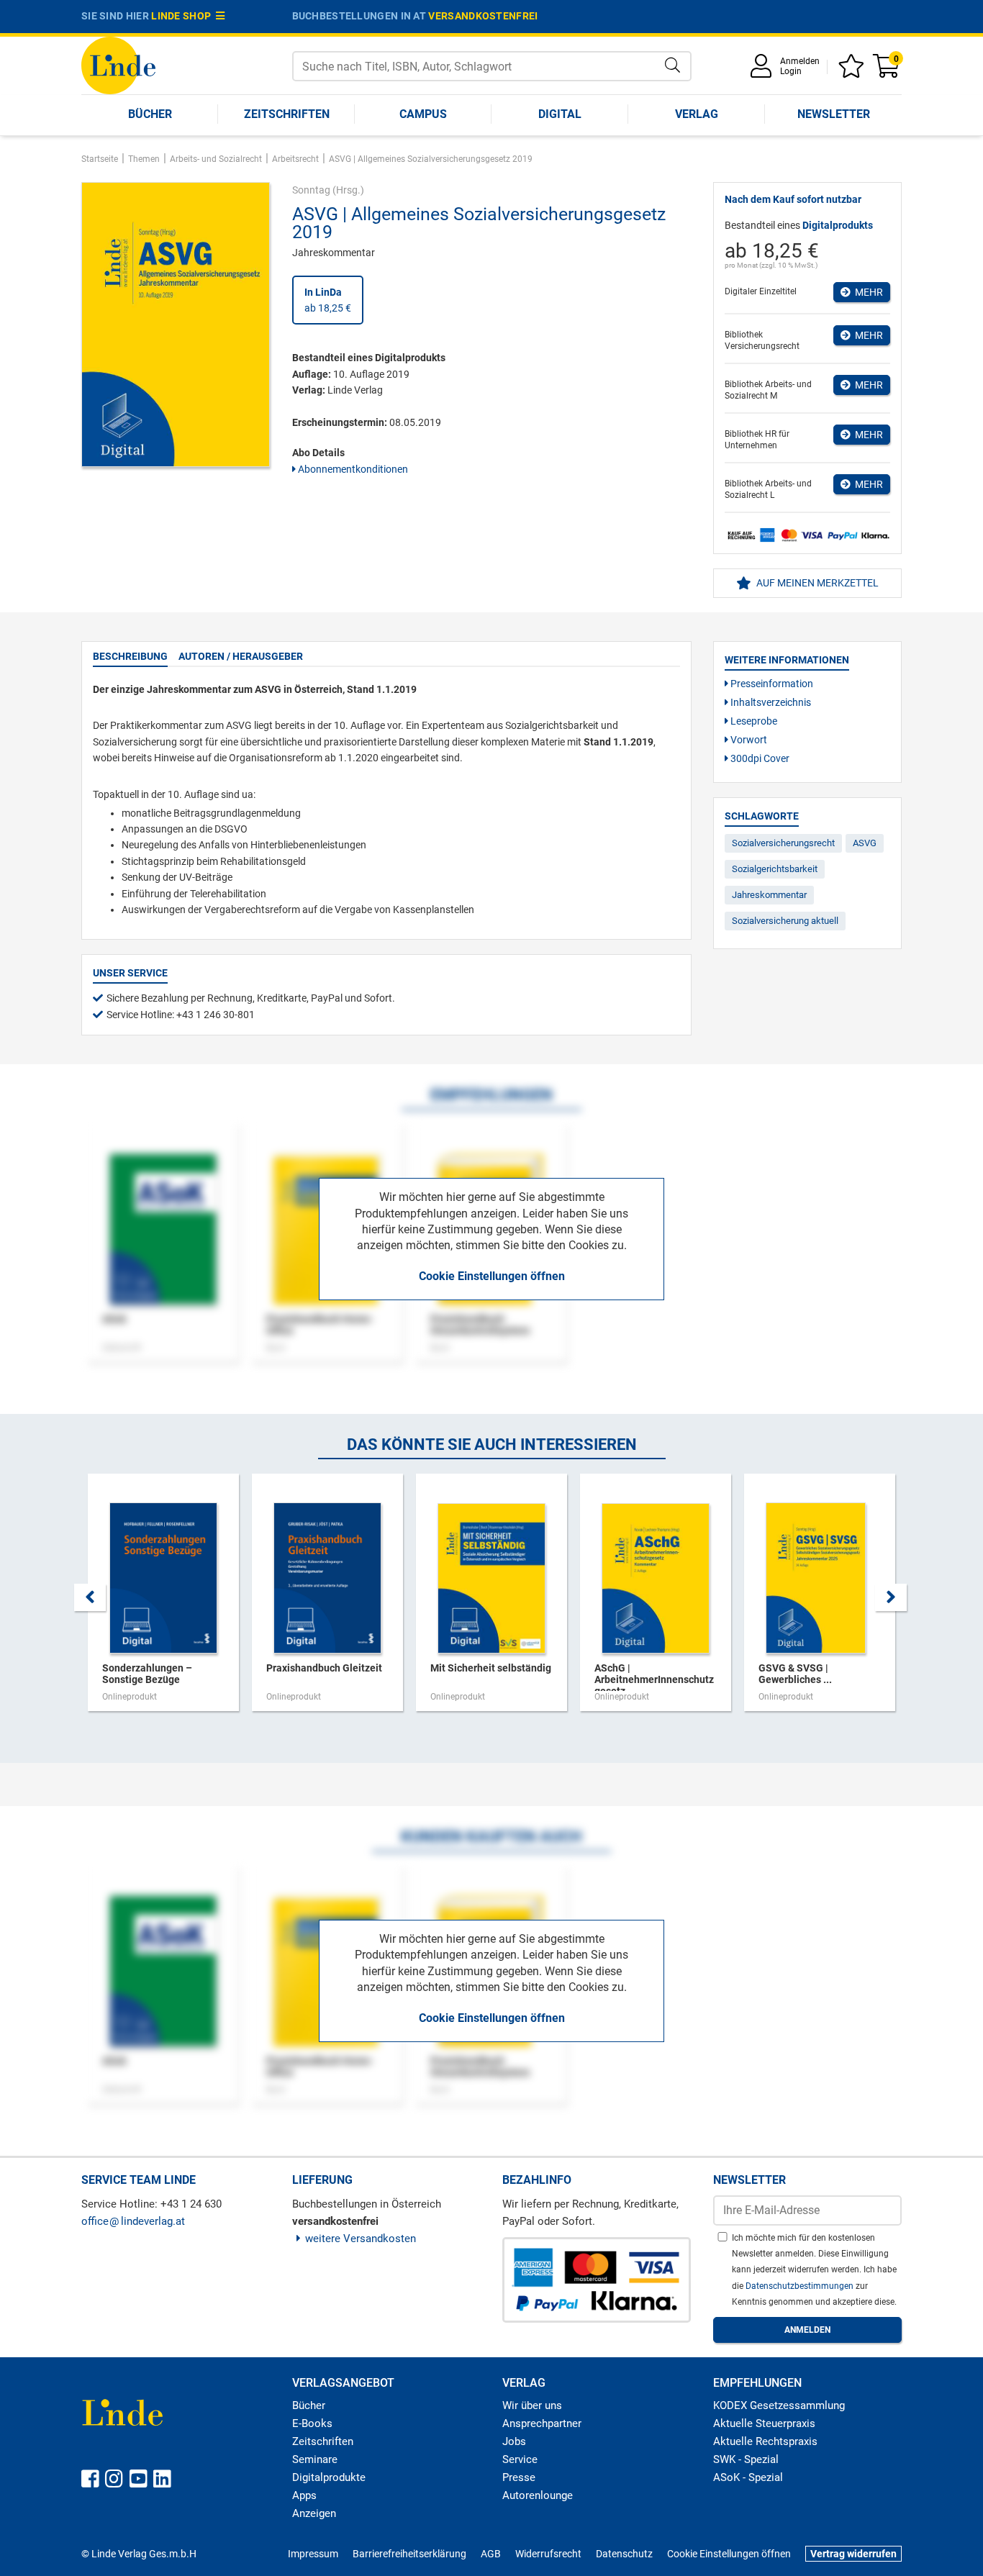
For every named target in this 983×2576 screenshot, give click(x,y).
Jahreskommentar (769, 895)
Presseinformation (771, 684)
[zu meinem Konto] (764, 71)
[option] (163, 1600)
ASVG (865, 843)
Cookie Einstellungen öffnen (492, 1276)
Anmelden (800, 61)
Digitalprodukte (329, 2477)
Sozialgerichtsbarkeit (775, 869)
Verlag (697, 114)
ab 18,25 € (328, 300)
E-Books (312, 2423)
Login (791, 71)
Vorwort (748, 740)
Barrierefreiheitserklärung (409, 2554)
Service (520, 2459)
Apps (304, 2495)
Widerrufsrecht (548, 2554)
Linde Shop (184, 16)
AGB (491, 2554)
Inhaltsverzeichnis (770, 702)
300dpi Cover (759, 758)
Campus (423, 114)
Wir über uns (532, 2405)
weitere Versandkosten (361, 2239)
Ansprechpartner (542, 2423)
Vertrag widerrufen (853, 2554)
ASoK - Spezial (748, 2477)
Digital (560, 114)
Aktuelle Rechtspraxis (765, 2441)
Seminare (315, 2459)
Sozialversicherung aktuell (785, 921)
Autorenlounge (538, 2495)
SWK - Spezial (746, 2459)
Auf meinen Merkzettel (816, 583)
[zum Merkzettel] (853, 71)
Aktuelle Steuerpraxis (764, 2423)
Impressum (313, 2554)
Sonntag (311, 190)
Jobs (514, 2441)
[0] (887, 71)
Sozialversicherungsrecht (783, 843)
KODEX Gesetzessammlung (779, 2405)
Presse (519, 2477)
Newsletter (834, 114)
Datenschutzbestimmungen (801, 2286)
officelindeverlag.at (133, 2221)
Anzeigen (314, 2513)
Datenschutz (624, 2554)
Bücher (150, 114)
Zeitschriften (287, 114)
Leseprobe (753, 721)
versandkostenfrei (483, 16)
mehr (867, 292)
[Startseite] (118, 64)
